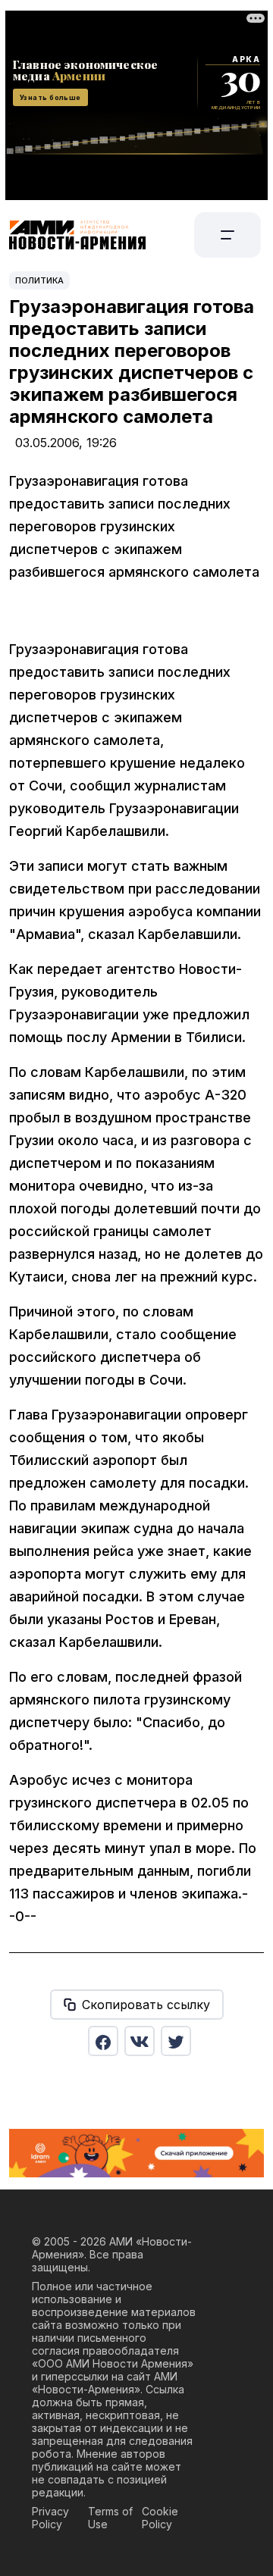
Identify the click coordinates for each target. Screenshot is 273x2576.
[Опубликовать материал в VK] (140, 2041)
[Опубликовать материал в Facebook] (103, 2041)
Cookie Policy (160, 2518)
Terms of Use (110, 2518)
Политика (39, 280)
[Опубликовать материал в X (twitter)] (176, 2041)
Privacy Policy (50, 2518)
